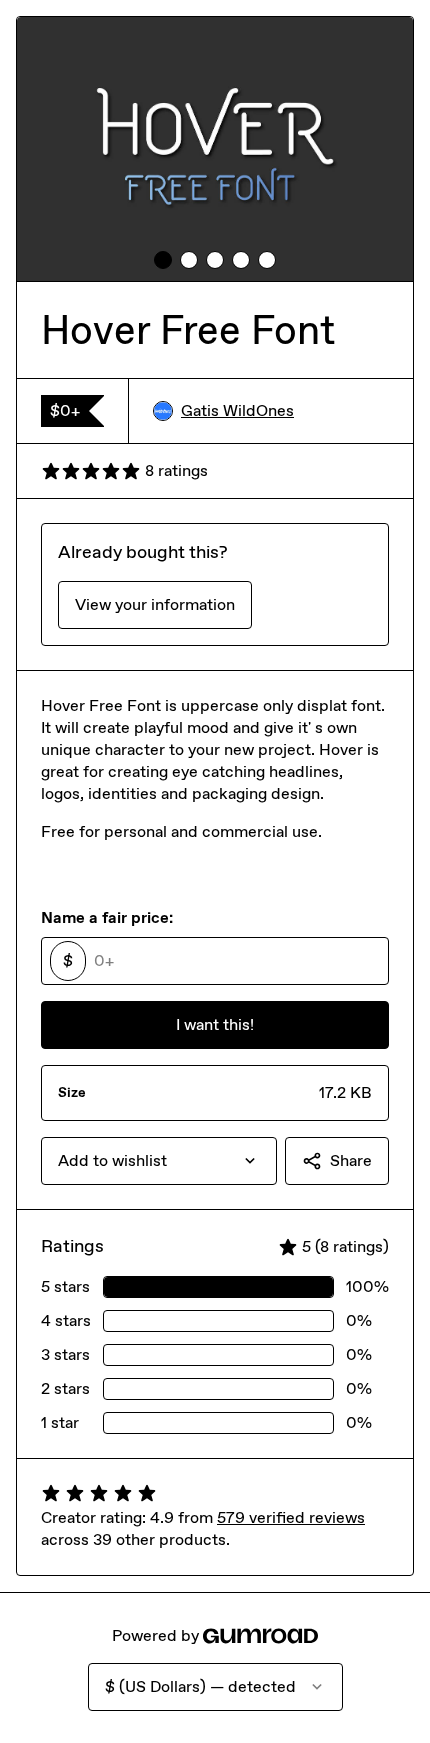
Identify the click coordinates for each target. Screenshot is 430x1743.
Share (351, 1160)
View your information (155, 604)
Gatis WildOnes (237, 410)
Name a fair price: (107, 917)
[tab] (163, 260)
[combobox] (159, 1161)
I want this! (215, 1024)
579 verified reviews (291, 1517)
